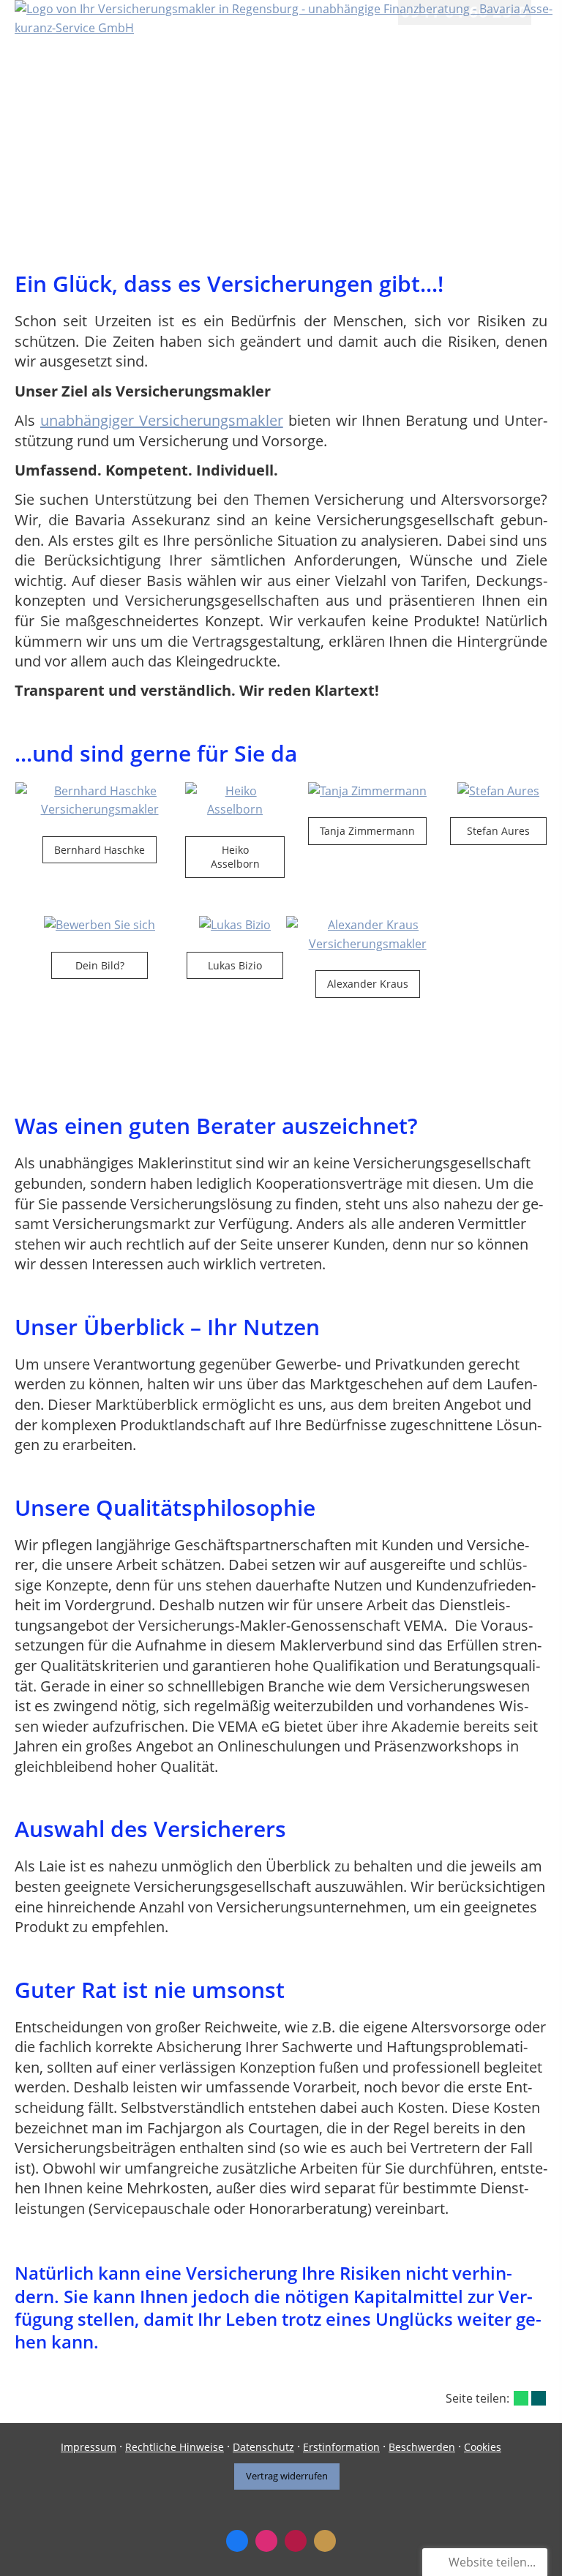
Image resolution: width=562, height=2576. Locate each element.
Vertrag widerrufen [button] (287, 2476)
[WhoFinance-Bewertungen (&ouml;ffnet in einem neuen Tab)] (296, 2541)
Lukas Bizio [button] (235, 965)
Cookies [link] (483, 2447)
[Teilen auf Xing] (539, 2398)
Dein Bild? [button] (100, 965)
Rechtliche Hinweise (175, 2447)
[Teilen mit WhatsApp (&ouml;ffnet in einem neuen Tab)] (521, 2398)
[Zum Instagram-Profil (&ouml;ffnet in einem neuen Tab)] (266, 2541)
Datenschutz (263, 2447)
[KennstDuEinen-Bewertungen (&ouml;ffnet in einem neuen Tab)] (325, 2541)
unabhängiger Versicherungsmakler (162, 420)
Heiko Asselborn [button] (235, 857)
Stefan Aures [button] (498, 831)
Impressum (89, 2447)
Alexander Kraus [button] (368, 984)
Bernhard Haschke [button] (100, 850)
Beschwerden (422, 2447)
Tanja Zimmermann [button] (367, 831)
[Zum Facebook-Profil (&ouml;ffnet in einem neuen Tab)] (237, 2541)
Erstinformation (341, 2447)
